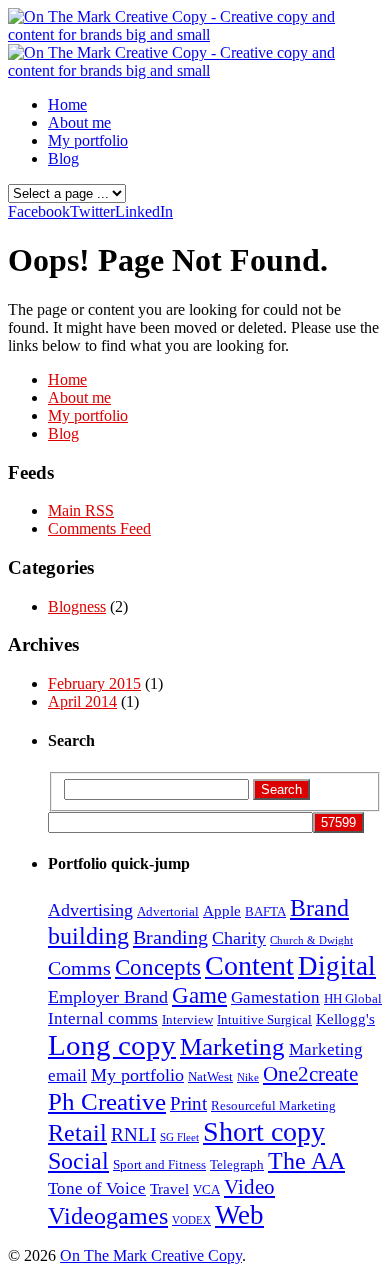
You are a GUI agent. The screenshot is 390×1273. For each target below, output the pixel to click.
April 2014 (82, 701)
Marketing (232, 1046)
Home (67, 104)
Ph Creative (107, 1101)
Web (239, 1215)
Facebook (39, 211)
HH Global (353, 998)
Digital (337, 966)
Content (249, 965)
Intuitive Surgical (264, 1019)
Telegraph (237, 1164)
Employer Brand (108, 997)
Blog (63, 158)
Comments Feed (99, 528)
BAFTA (265, 911)
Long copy (112, 1045)
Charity (239, 938)
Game (199, 995)
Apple (222, 911)
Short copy (264, 1131)
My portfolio (88, 140)
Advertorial (168, 911)
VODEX (191, 1220)
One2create (310, 1074)
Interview (187, 1019)
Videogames (108, 1215)
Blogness (77, 606)
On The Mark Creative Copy (151, 1255)
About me (79, 122)
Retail (77, 1133)
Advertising (90, 910)
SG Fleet (179, 1137)
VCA (206, 1189)
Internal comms (103, 1018)
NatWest (210, 1076)
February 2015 (94, 683)
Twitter (92, 211)
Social (78, 1161)
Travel (169, 1189)
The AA (306, 1161)
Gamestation (275, 997)
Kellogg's (345, 1019)
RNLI (133, 1134)
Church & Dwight (311, 940)
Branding (170, 937)
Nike (248, 1077)
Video (249, 1187)
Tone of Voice (97, 1188)
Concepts (158, 967)
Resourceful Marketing (273, 1105)
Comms (79, 968)
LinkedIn (144, 211)
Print (188, 1103)
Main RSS (81, 510)
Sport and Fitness (159, 1164)
